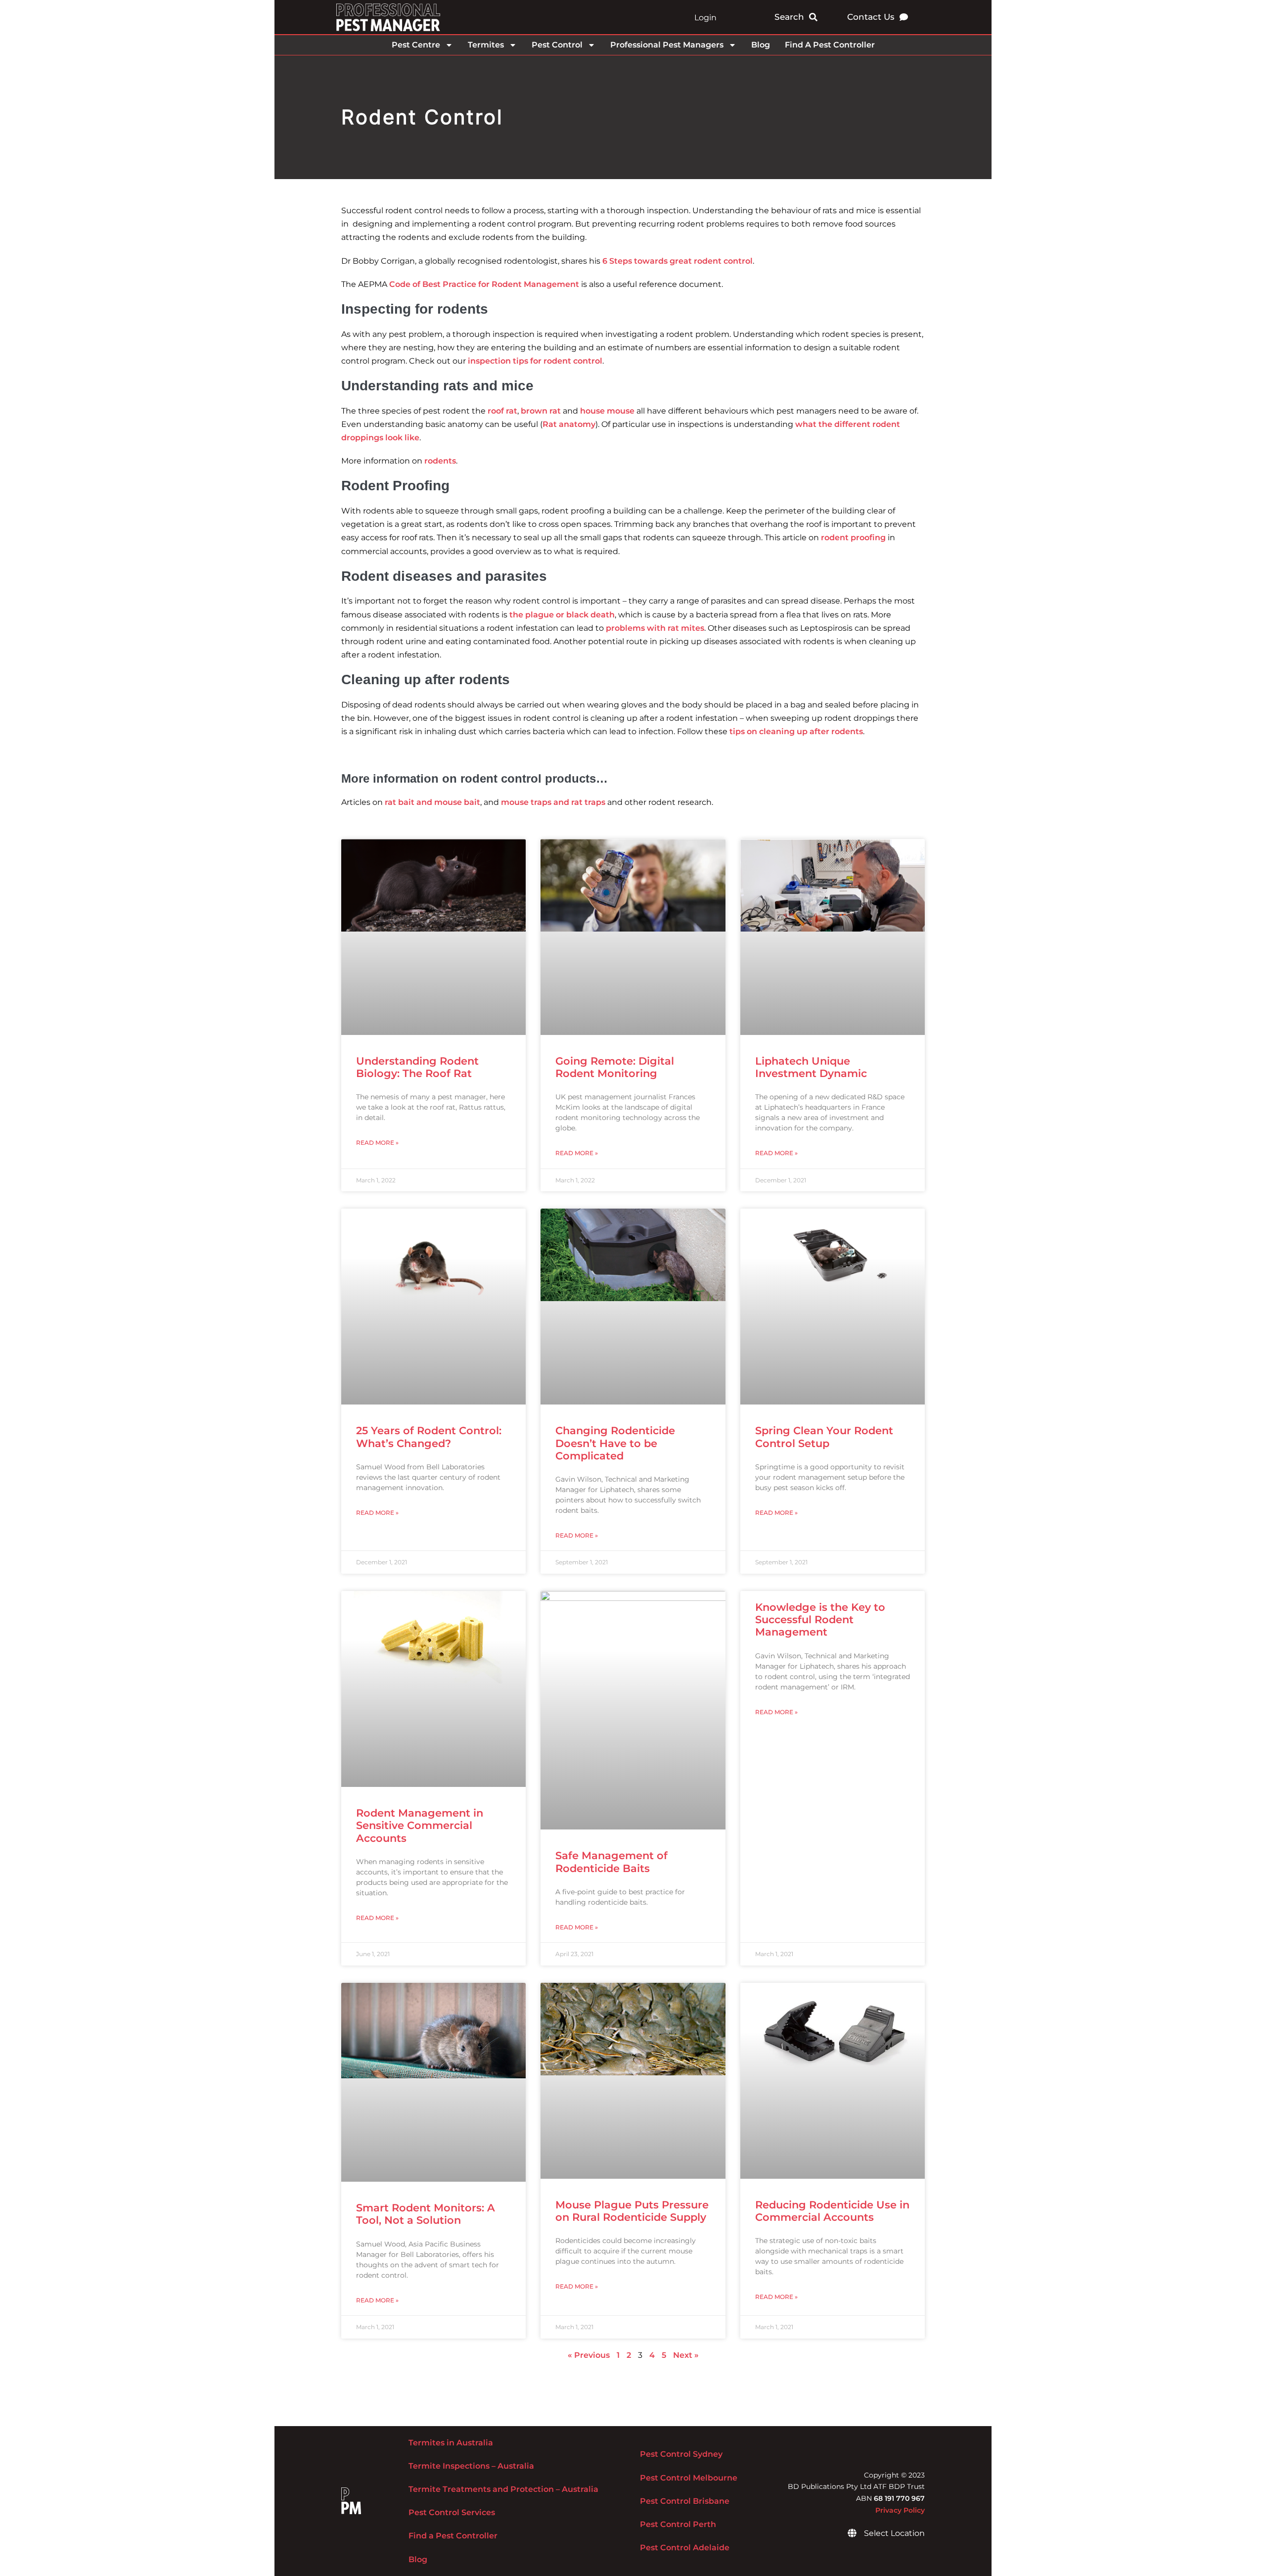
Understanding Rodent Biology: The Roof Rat (417, 1067)
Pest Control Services (452, 2512)
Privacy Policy (900, 2510)
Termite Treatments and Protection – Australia (503, 2489)
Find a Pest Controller (453, 2536)
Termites (486, 45)
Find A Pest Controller (830, 45)
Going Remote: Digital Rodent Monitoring (615, 1067)
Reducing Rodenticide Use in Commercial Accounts (832, 2211)
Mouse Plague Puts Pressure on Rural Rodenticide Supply (632, 2211)
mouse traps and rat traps (553, 802)
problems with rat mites (655, 628)
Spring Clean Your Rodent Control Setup (824, 1437)
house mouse (607, 411)
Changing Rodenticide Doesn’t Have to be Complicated (615, 1443)
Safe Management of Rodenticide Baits (611, 1862)
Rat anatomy (569, 424)
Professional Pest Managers (667, 45)
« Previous (589, 2355)
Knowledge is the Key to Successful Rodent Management (820, 1619)
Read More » (377, 1143)
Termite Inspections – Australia (471, 2466)
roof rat (502, 411)
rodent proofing (853, 538)
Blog (761, 45)
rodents (440, 461)
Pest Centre (416, 45)
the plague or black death (562, 615)
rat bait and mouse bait (432, 802)
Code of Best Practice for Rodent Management (484, 284)
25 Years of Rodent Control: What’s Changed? (429, 1437)
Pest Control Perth (678, 2524)
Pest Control (557, 45)
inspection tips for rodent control (535, 361)
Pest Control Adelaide (685, 2548)
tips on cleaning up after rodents (796, 731)
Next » (686, 2355)
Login (705, 18)
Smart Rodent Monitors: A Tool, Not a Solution (426, 2214)
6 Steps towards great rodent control (678, 261)
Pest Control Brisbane (685, 2501)
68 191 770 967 (899, 2498)
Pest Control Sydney (681, 2454)
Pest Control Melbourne (689, 2478)
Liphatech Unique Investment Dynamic (811, 1067)
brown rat (541, 411)
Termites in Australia (451, 2443)
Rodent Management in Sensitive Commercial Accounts (420, 1825)
